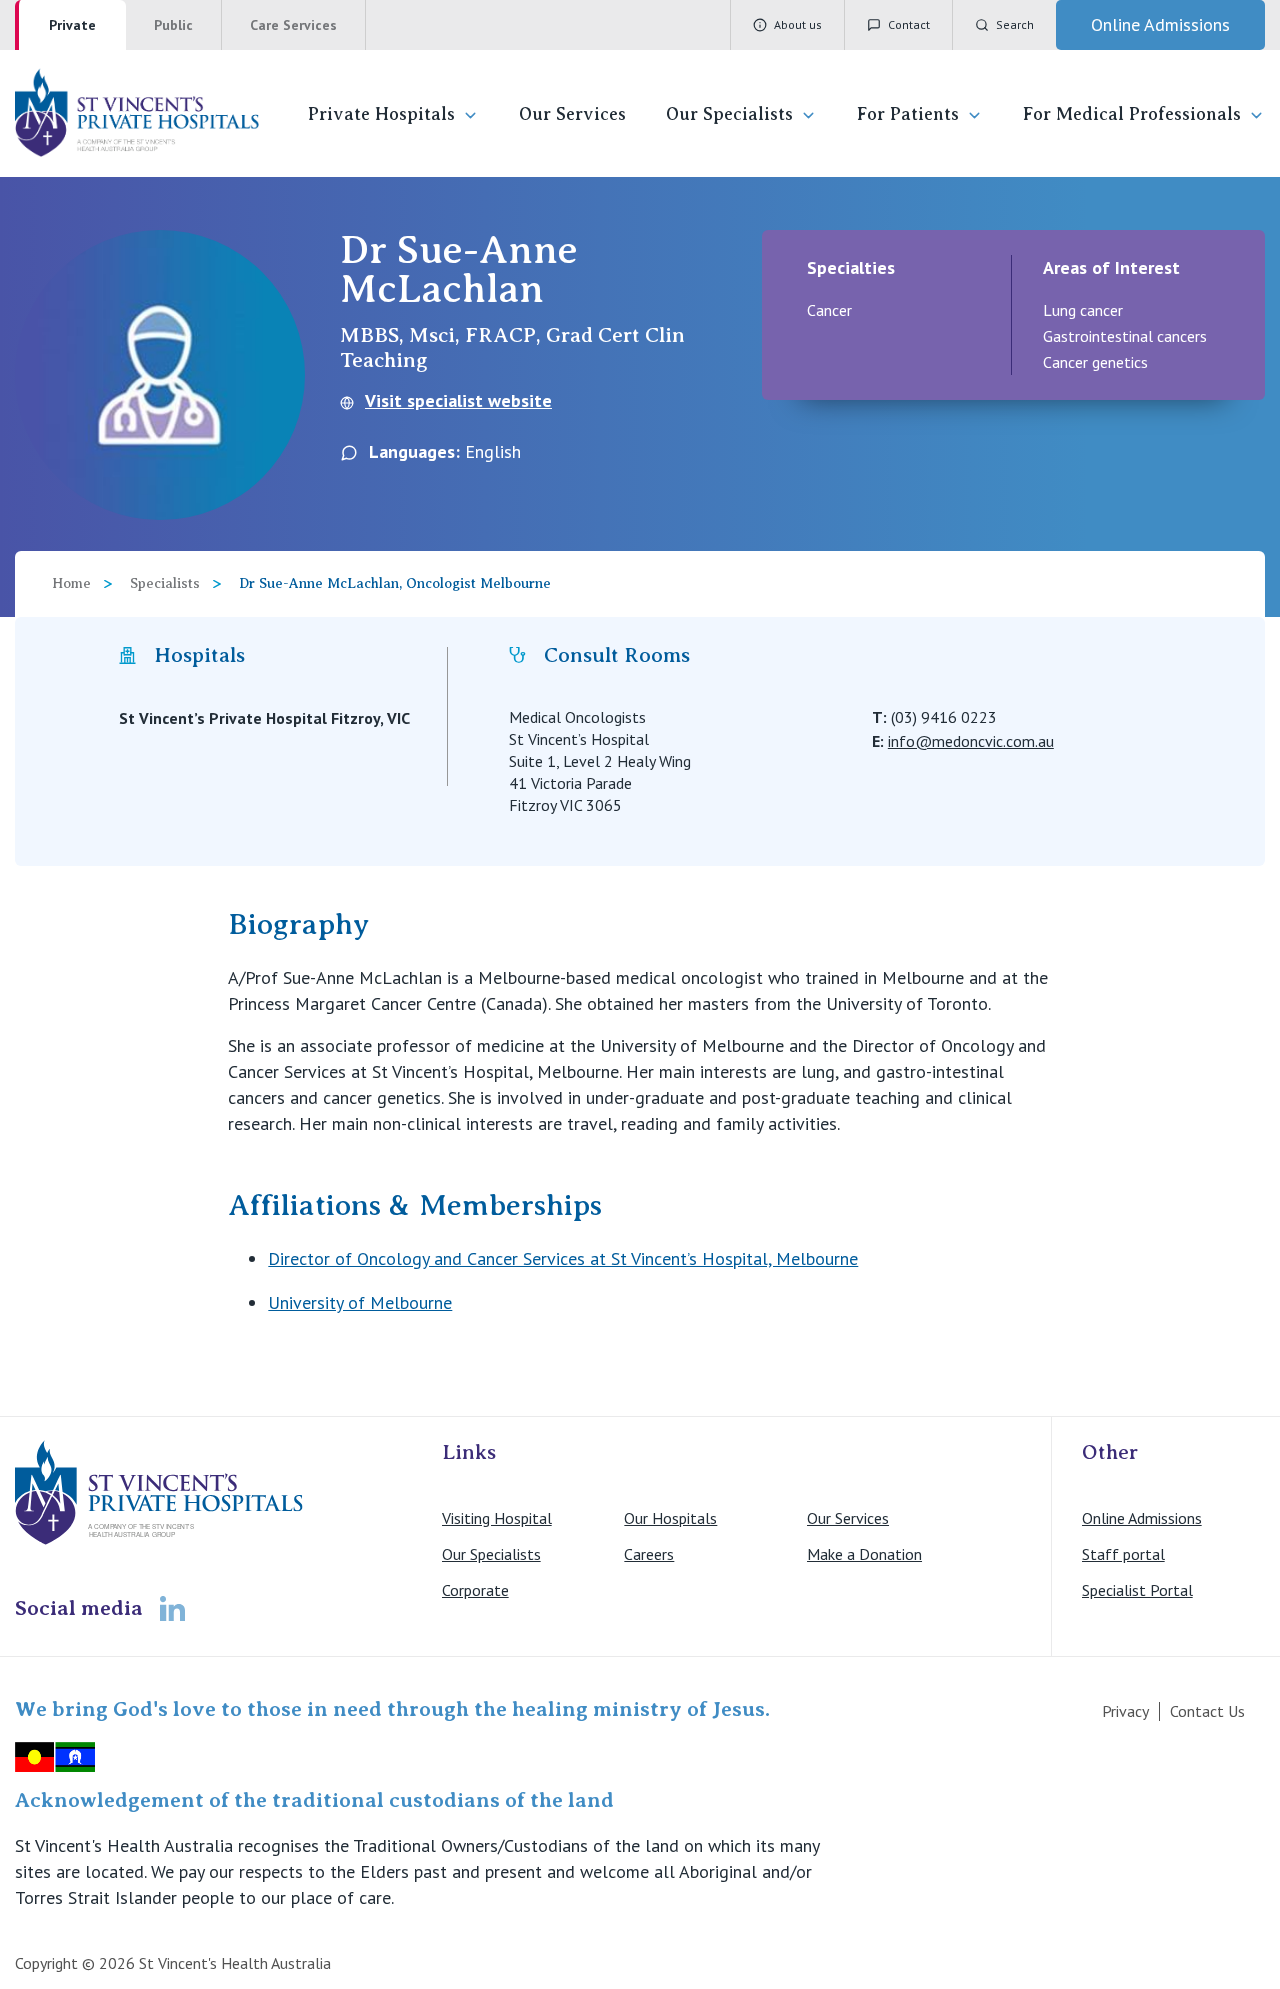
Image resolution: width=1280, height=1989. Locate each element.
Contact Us (1207, 1711)
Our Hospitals (670, 1518)
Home (71, 583)
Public (173, 25)
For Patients (908, 114)
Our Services (572, 114)
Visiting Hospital (497, 1518)
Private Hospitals (381, 114)
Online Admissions (1142, 1518)
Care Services (293, 25)
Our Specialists (729, 114)
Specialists (165, 583)
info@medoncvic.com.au (971, 741)
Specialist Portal (1137, 1590)
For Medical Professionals (1132, 114)
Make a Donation (864, 1554)
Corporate (475, 1590)
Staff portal (1123, 1554)
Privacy (1125, 1711)
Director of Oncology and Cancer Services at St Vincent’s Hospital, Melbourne (563, 1258)
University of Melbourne (360, 1302)
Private (72, 25)
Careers (649, 1554)
